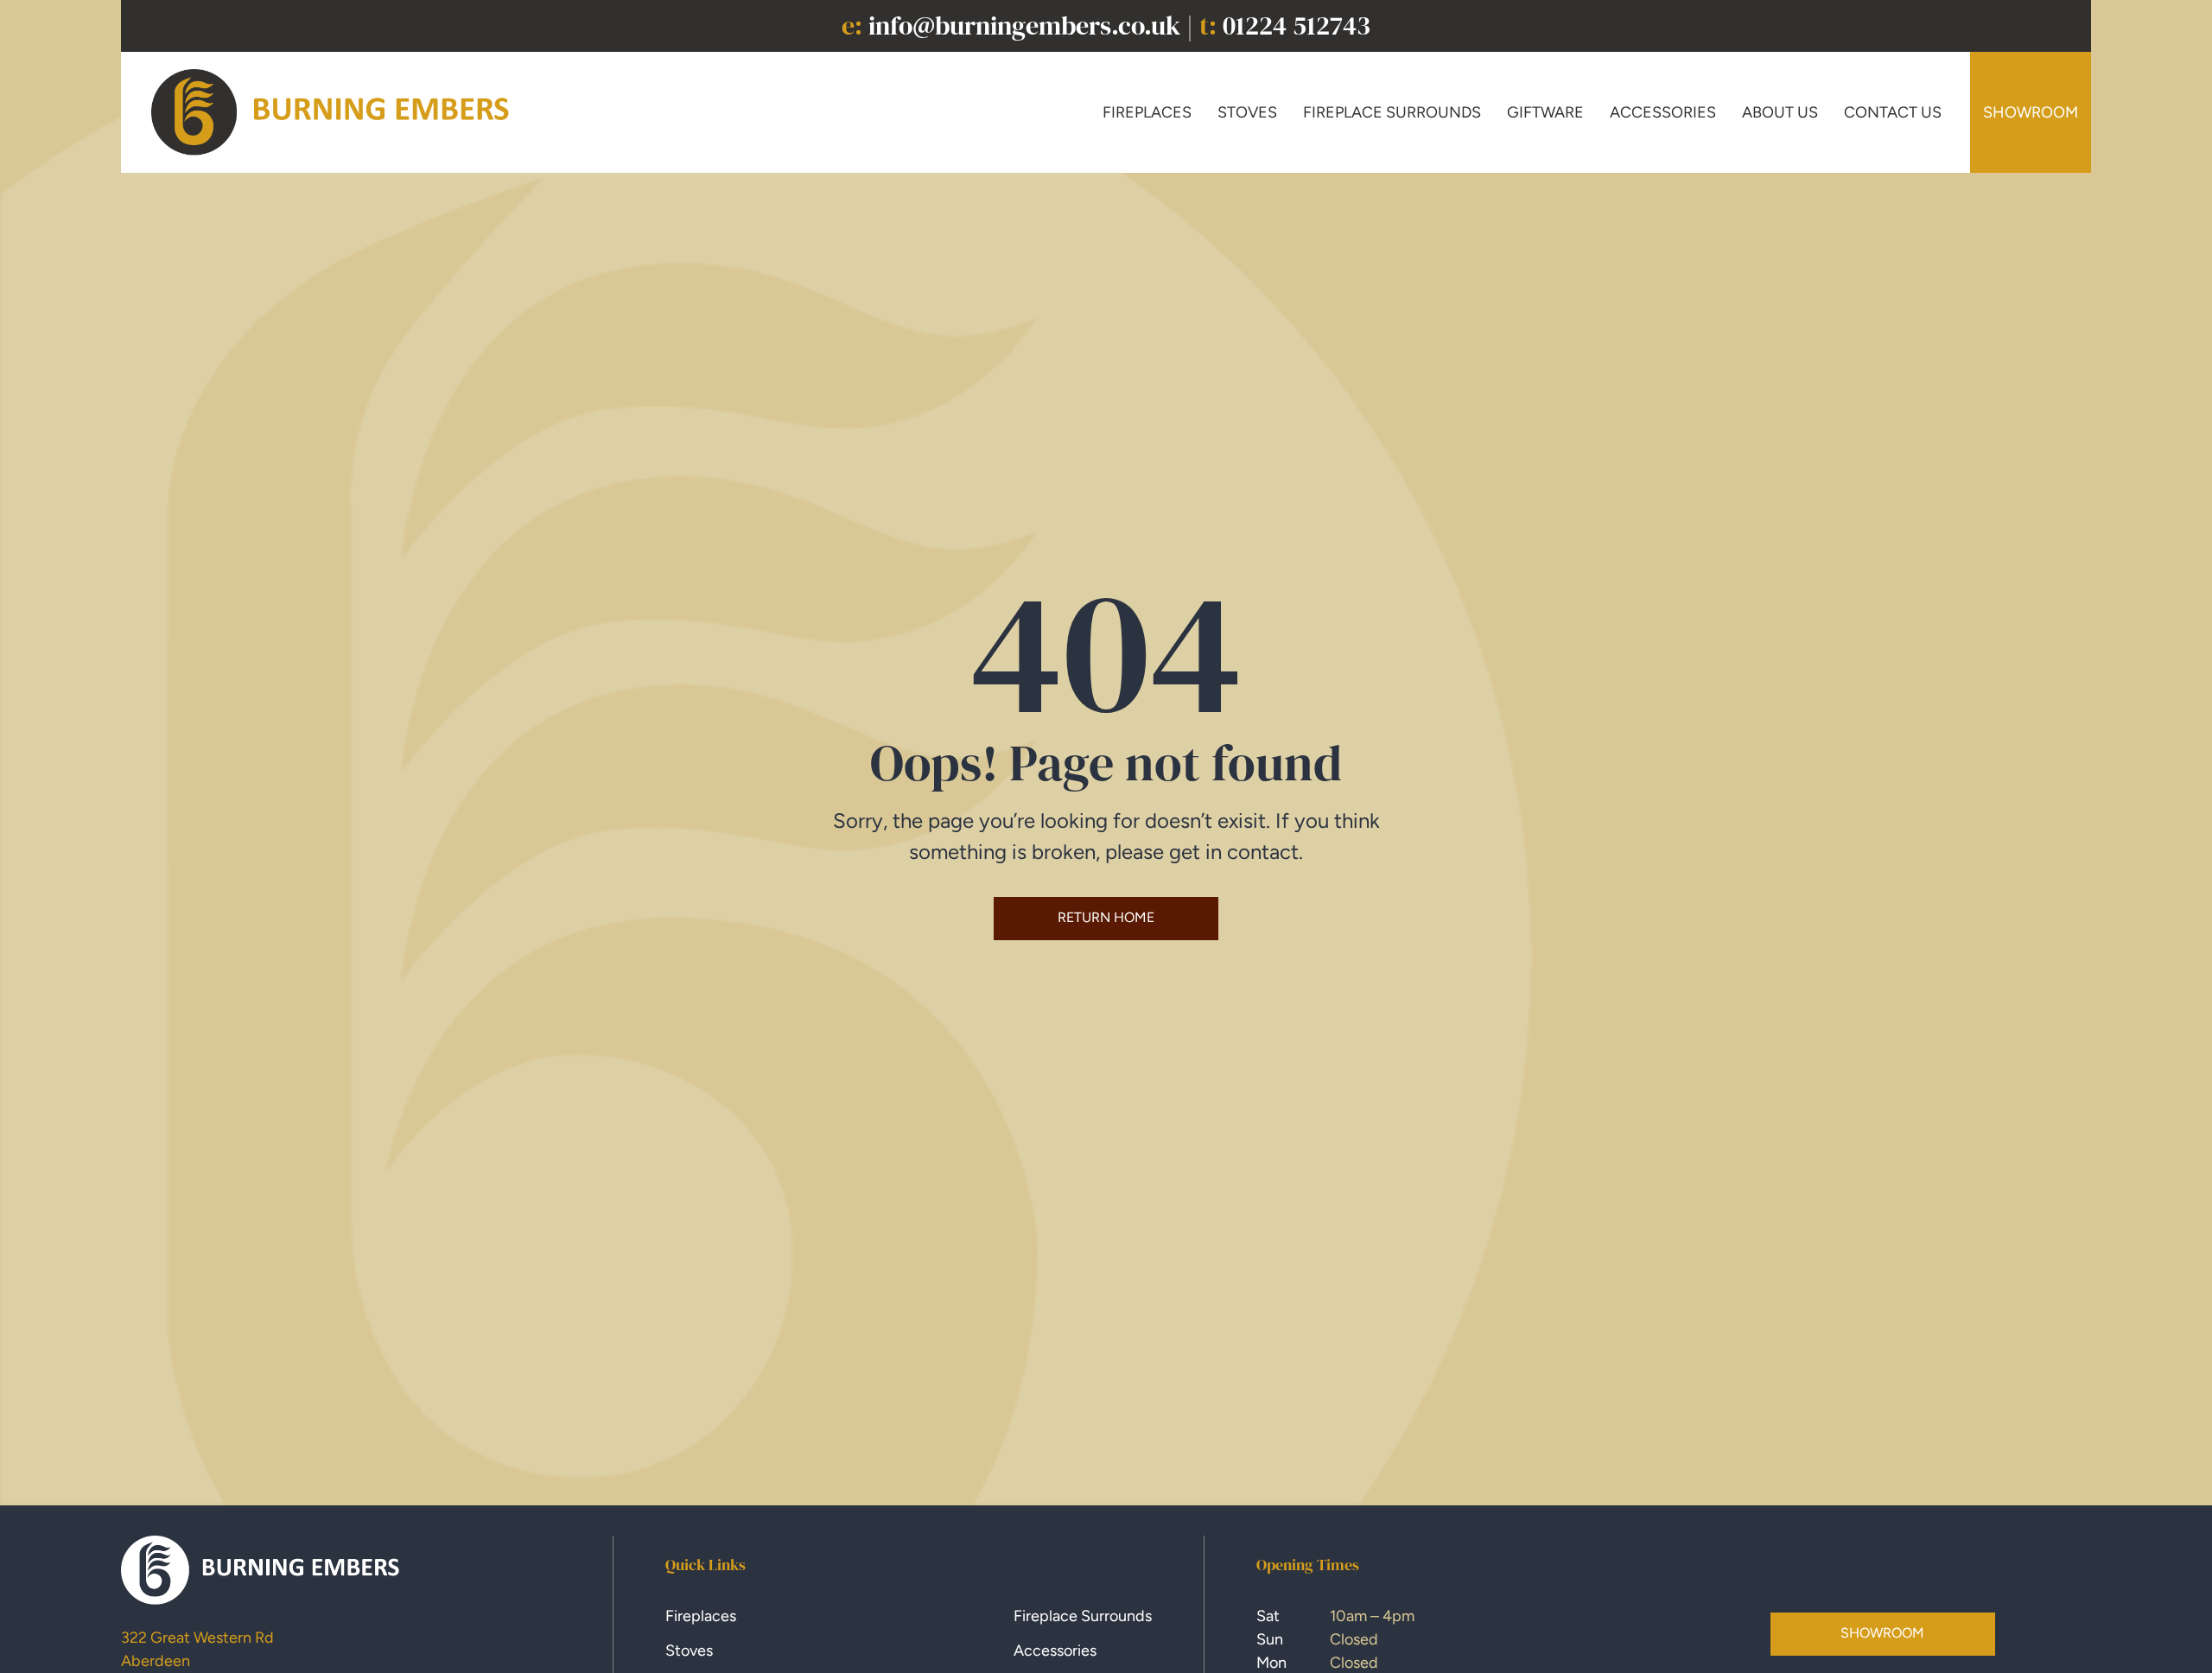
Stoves (1247, 112)
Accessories (1663, 112)
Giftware (1545, 112)
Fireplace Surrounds (1392, 112)
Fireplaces (1147, 112)
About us (1780, 112)
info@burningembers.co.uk (1024, 25)
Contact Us (1893, 112)
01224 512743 (1297, 25)
